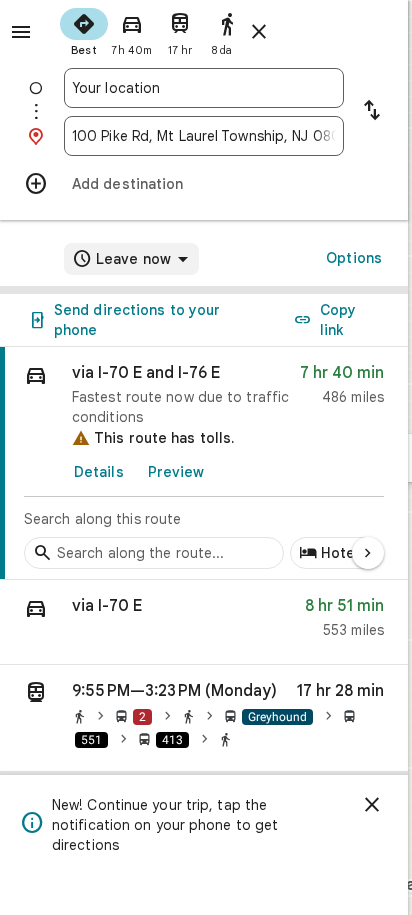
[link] (204, 463)
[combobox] (204, 88)
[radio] (84, 30)
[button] (204, 622)
